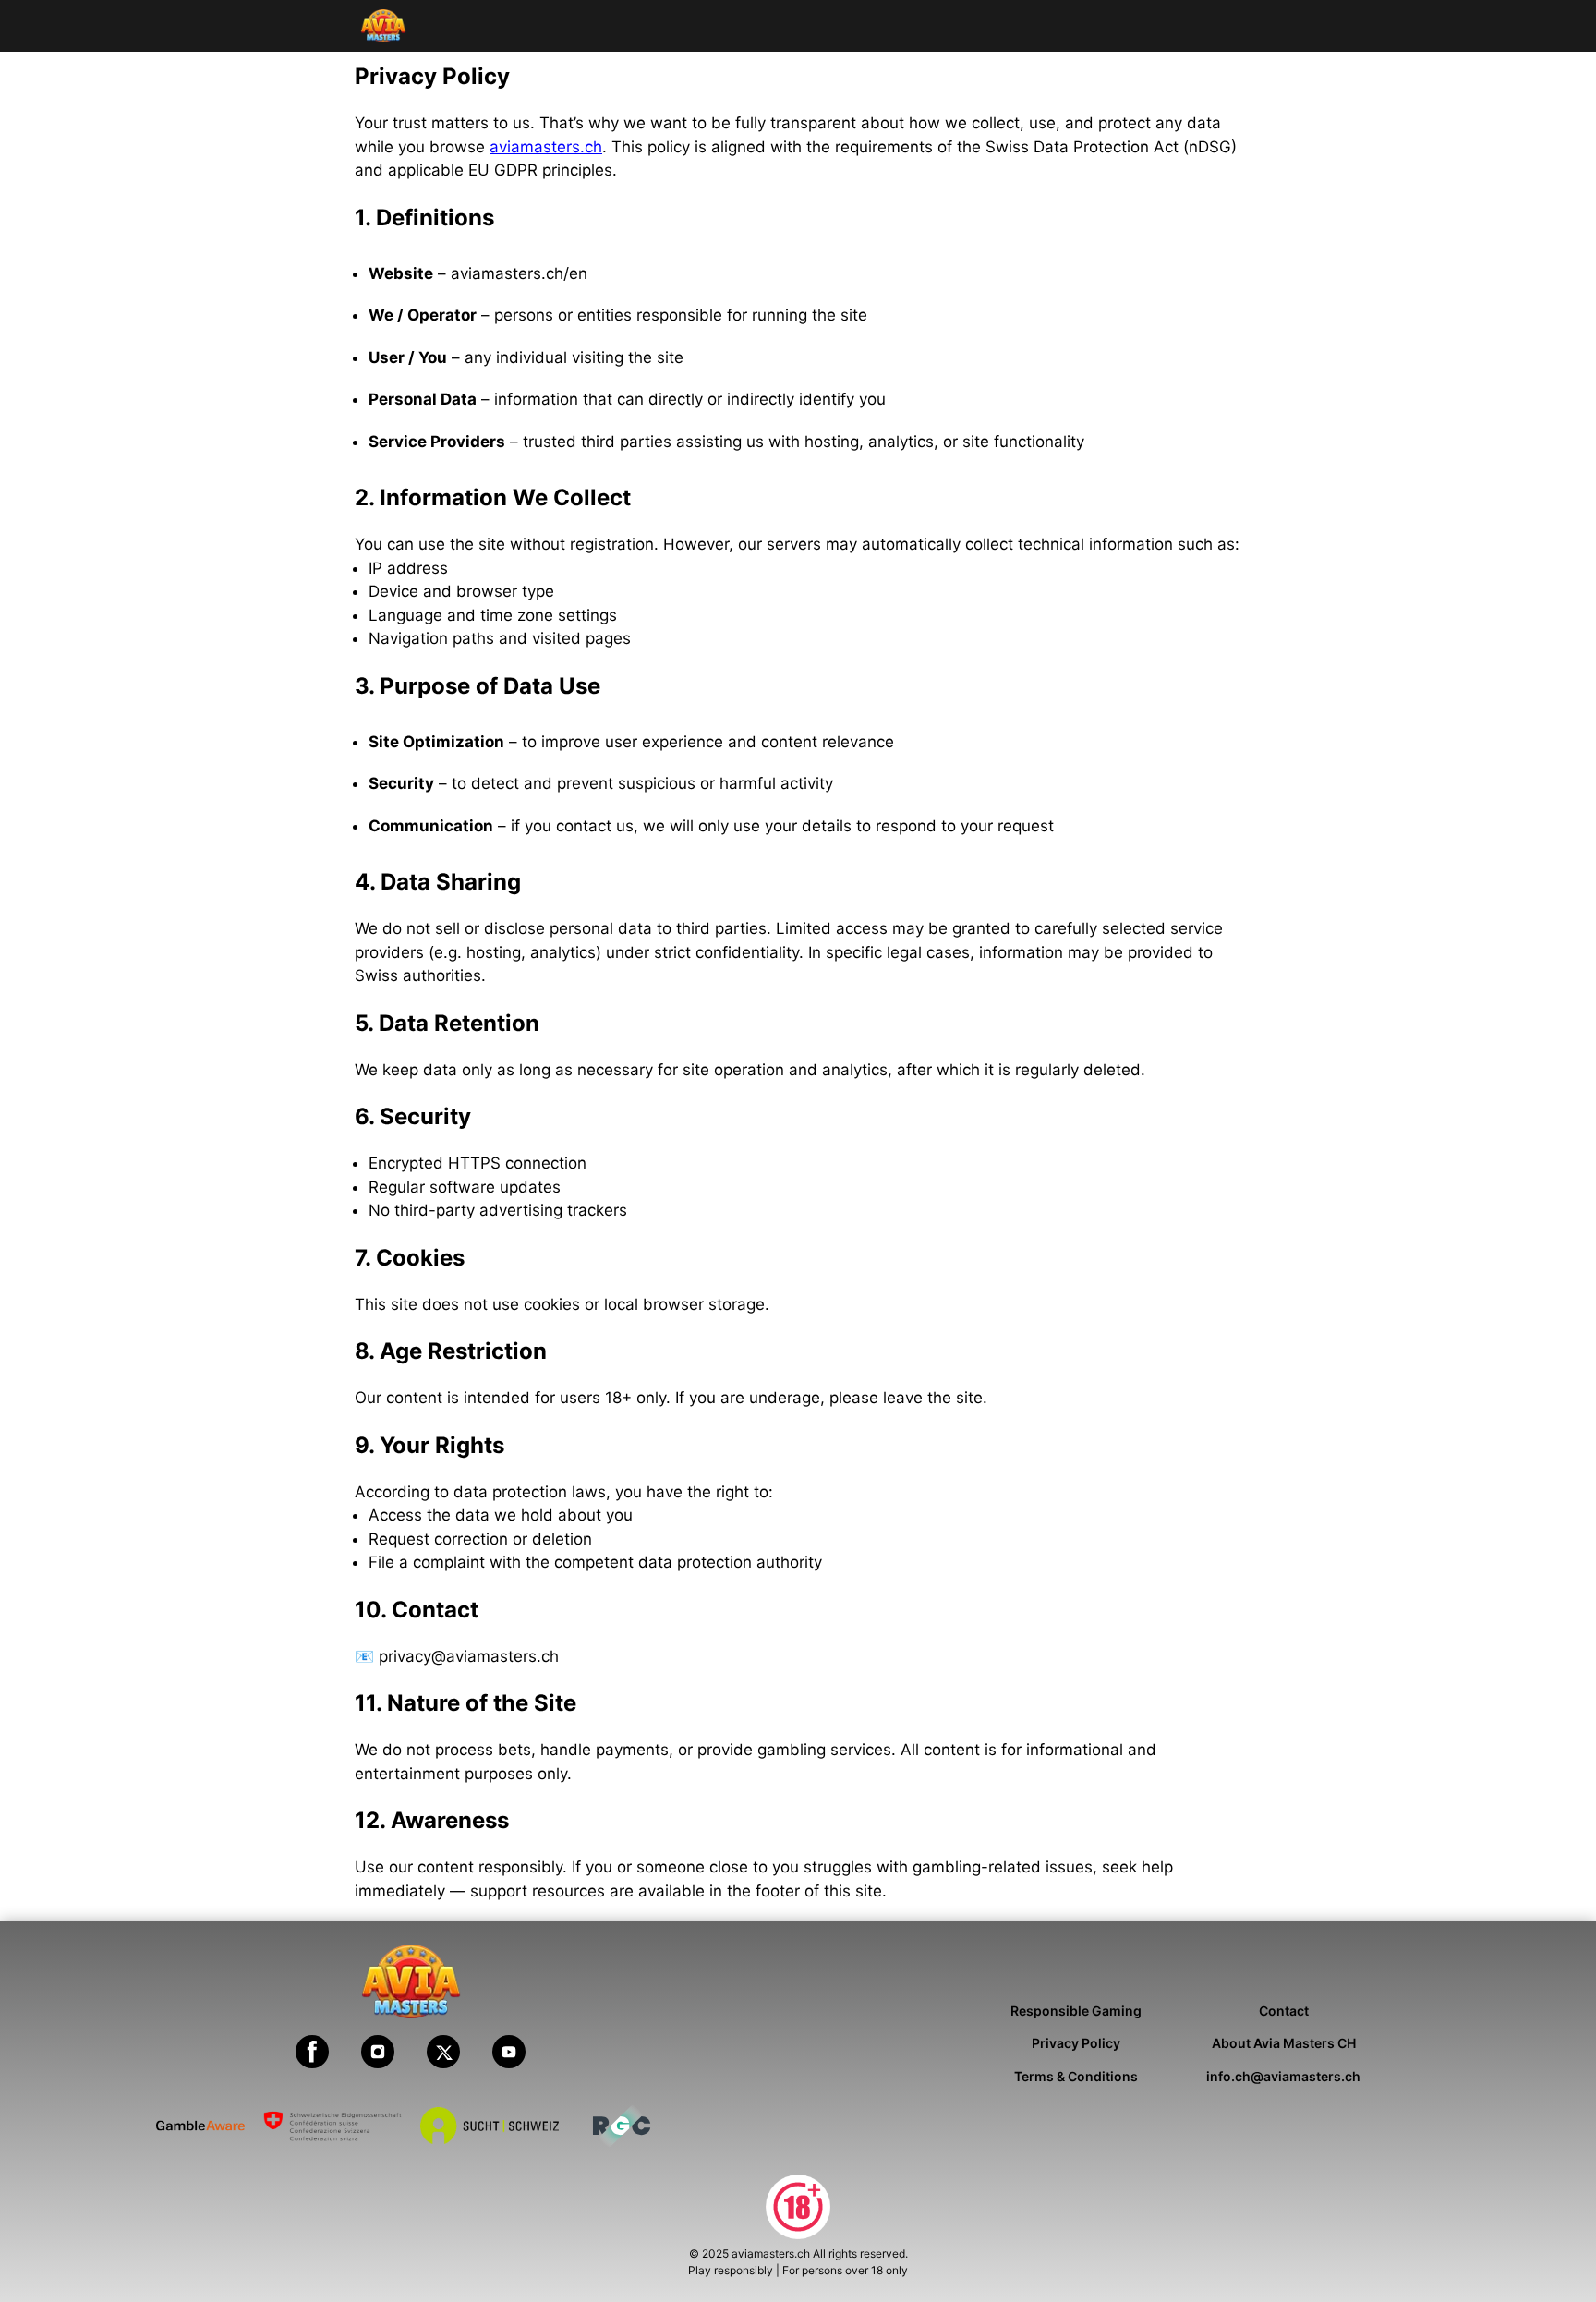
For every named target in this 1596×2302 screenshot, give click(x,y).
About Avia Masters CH (1284, 2043)
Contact (1284, 2011)
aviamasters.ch (546, 147)
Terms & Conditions (1076, 2076)
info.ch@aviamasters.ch (1283, 2076)
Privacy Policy (1076, 2043)
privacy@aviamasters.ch (469, 1656)
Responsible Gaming (1076, 2011)
